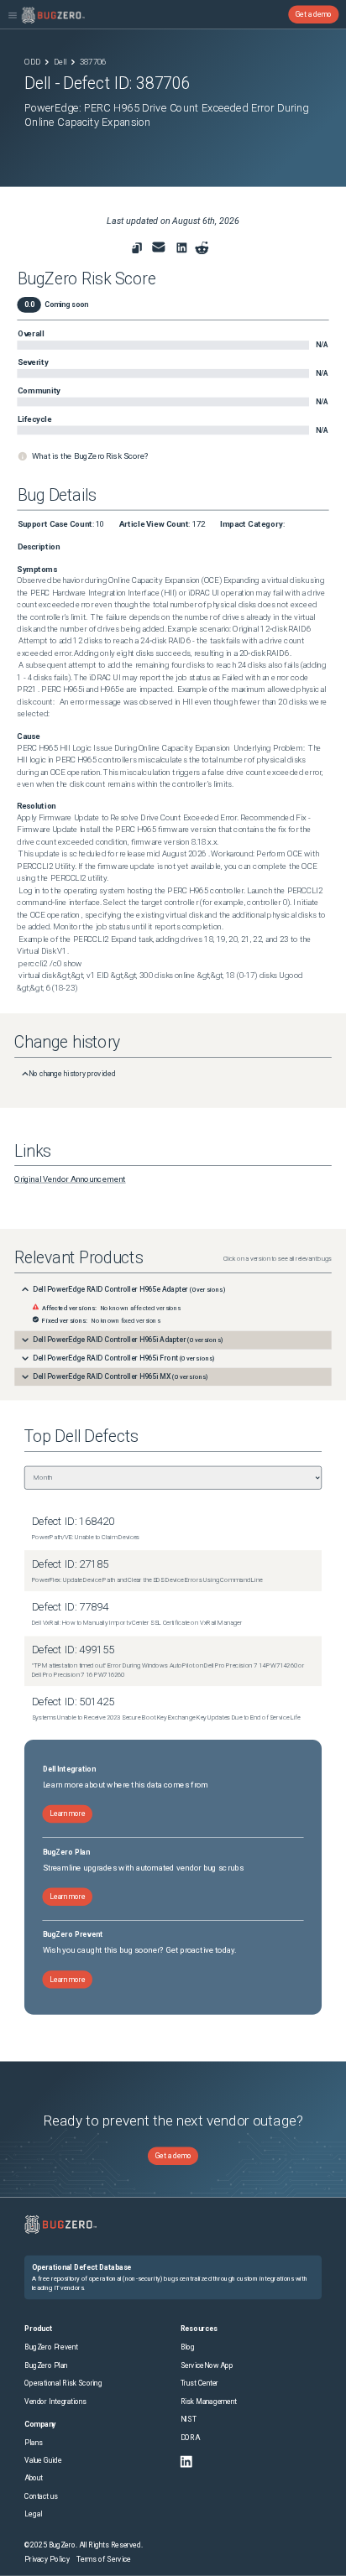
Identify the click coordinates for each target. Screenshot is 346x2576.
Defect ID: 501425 (73, 1702)
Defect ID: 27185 (70, 1564)
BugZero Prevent (51, 2347)
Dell (60, 62)
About (34, 2478)
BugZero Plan (46, 2365)
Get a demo (314, 14)
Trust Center (200, 2383)
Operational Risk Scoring (63, 2383)
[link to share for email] (158, 247)
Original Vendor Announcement (70, 1179)
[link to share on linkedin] (183, 250)
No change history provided (72, 1073)
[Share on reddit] (202, 248)
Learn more (67, 1814)
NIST (189, 2419)
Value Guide (43, 2460)
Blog (188, 2347)
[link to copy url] (137, 248)
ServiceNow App (207, 2365)
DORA (190, 2438)
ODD (32, 62)
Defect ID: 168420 (73, 1521)
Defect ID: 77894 (70, 1607)
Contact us (41, 2496)
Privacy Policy (47, 2559)
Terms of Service (103, 2559)
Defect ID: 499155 (73, 1650)
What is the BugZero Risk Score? (90, 456)
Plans (33, 2443)
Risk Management (209, 2402)
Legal (33, 2514)
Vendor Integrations (55, 2402)
